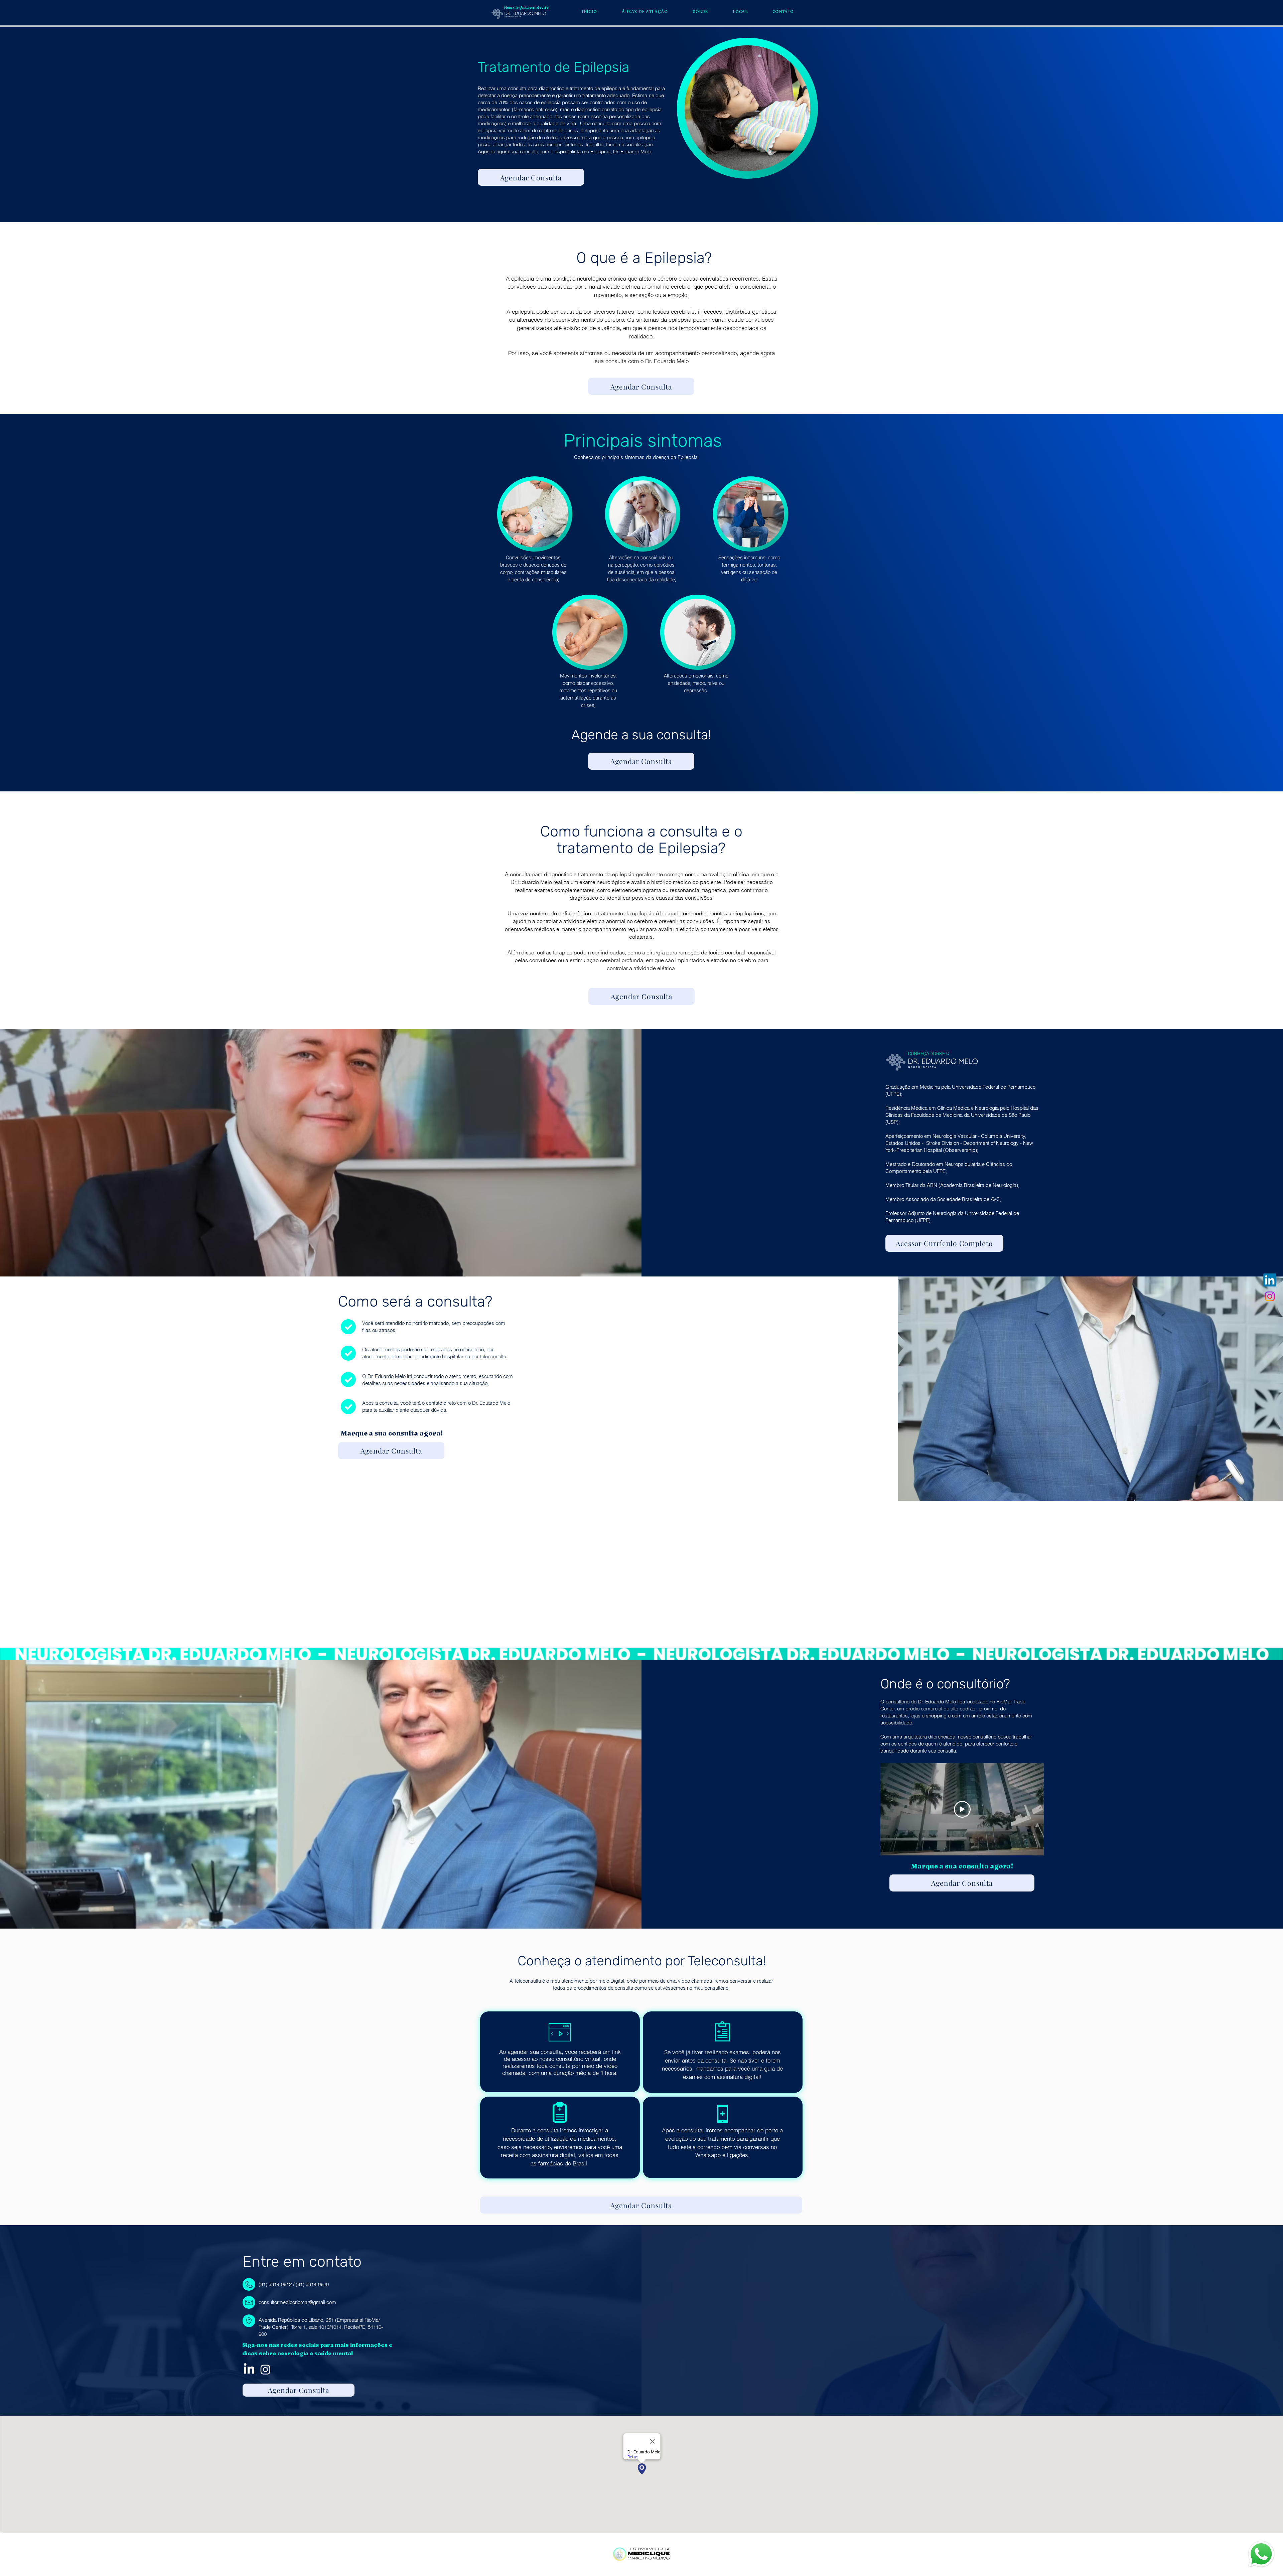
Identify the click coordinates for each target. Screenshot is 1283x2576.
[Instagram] (1270, 1296)
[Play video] (962, 1809)
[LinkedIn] (1270, 1280)
